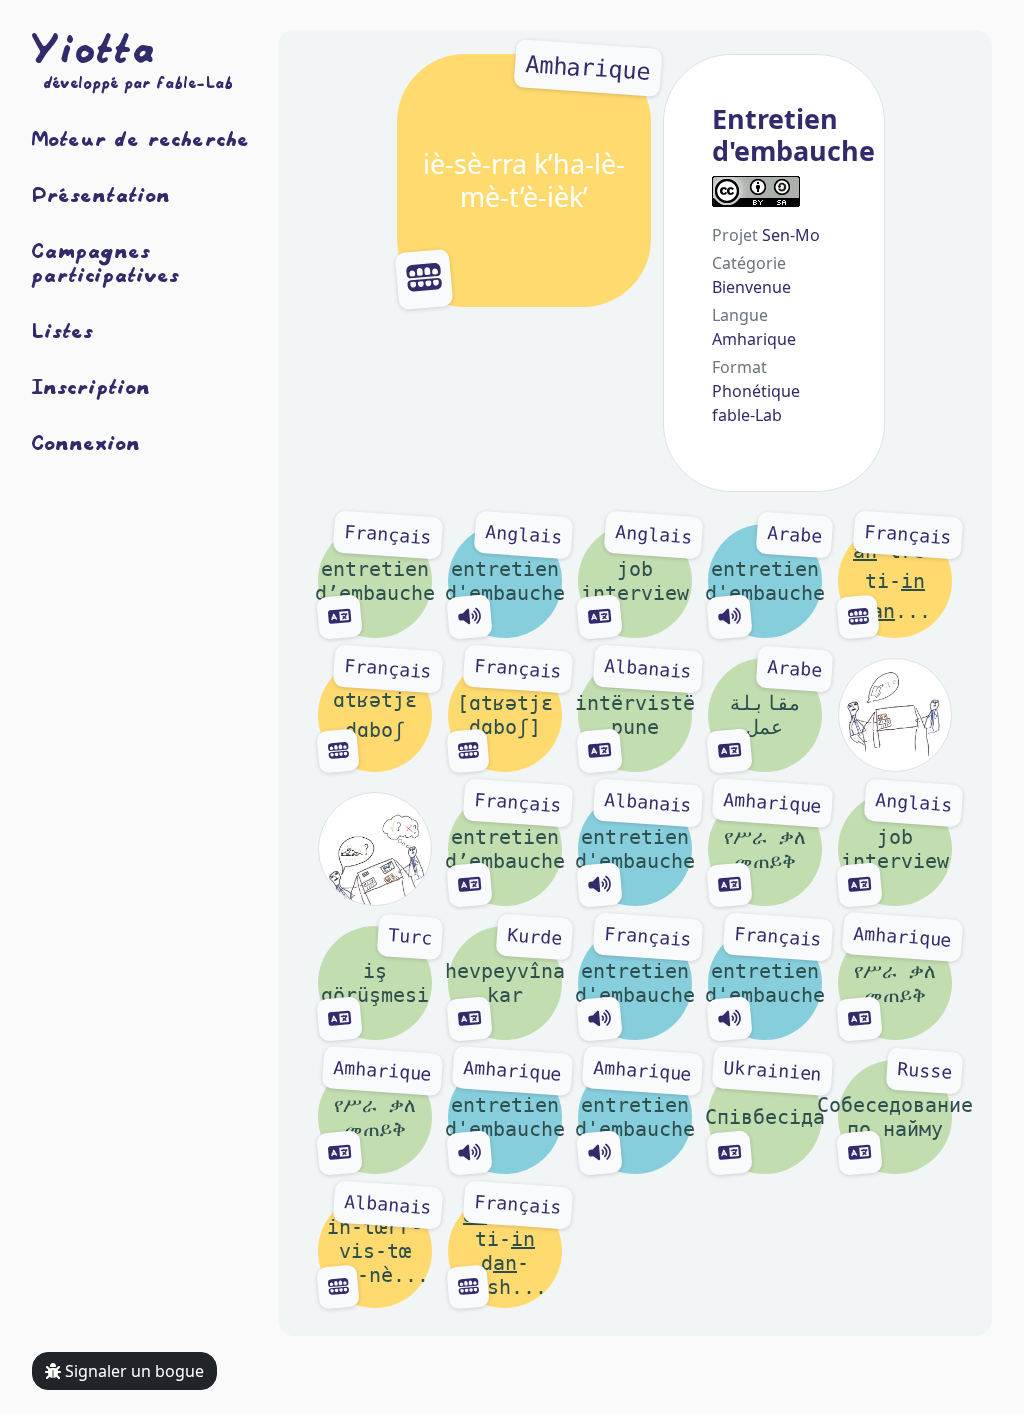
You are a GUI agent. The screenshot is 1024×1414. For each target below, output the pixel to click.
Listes (63, 330)
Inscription (91, 386)
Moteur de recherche (141, 138)
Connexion (86, 442)
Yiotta (94, 48)
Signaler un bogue (132, 1371)
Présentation (101, 194)
